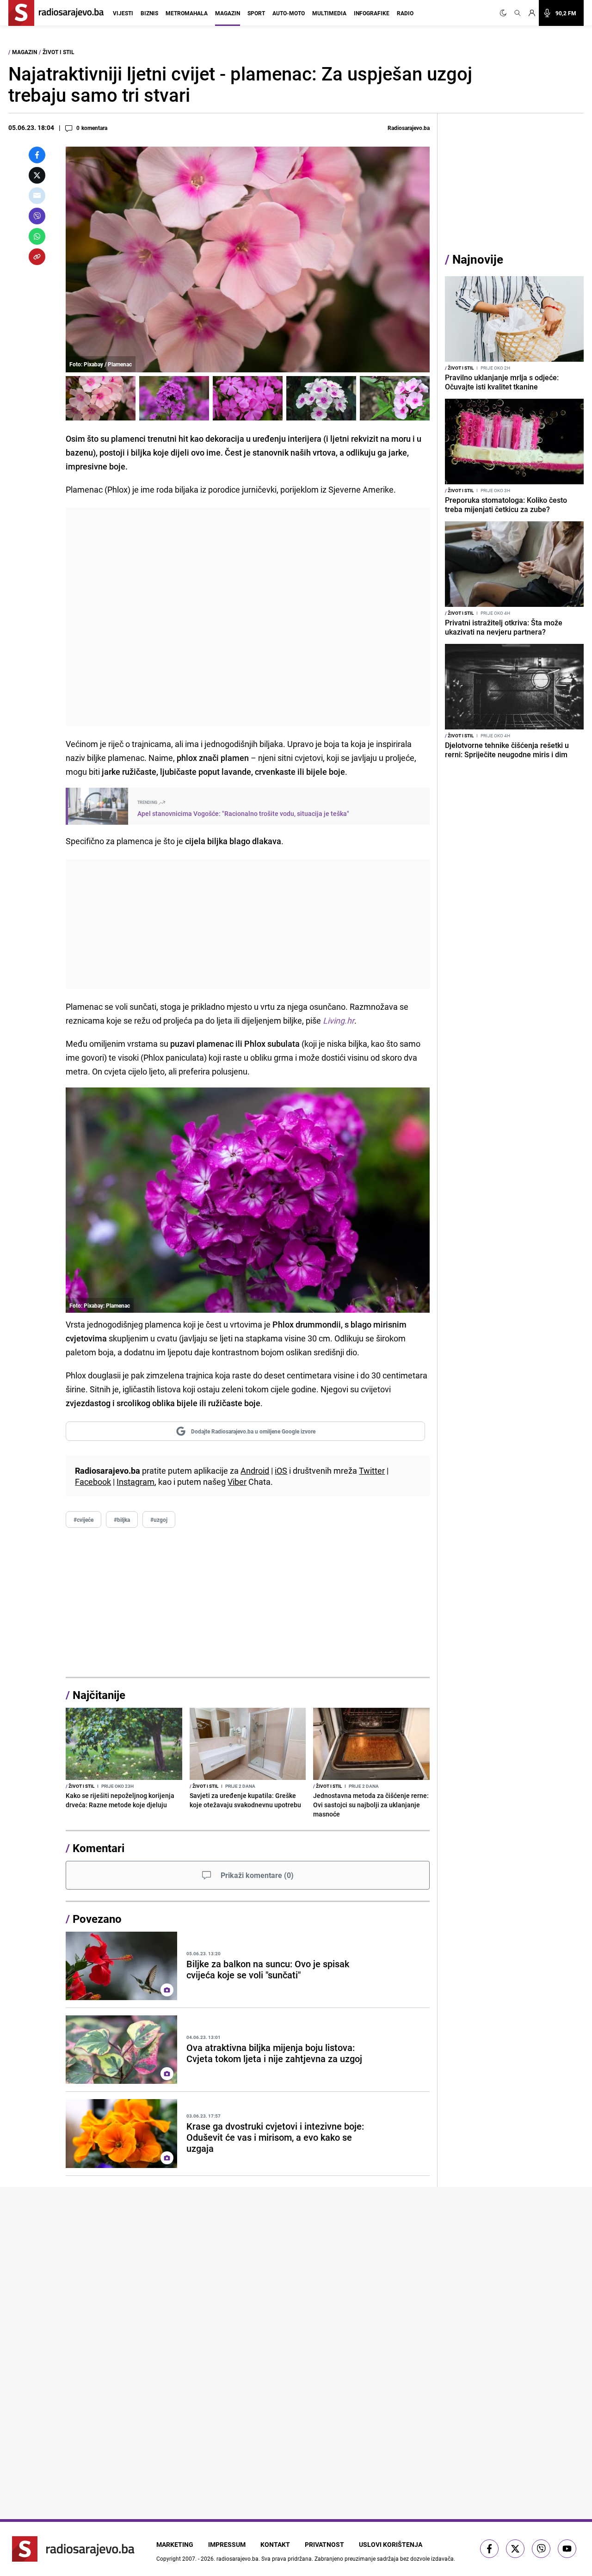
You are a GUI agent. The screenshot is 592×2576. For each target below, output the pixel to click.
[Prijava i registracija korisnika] (532, 13)
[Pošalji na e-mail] (37, 196)
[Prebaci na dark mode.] (505, 13)
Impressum (227, 2544)
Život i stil (59, 52)
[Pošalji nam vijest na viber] (541, 2549)
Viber (237, 1482)
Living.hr (339, 1020)
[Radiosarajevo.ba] (73, 2549)
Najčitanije (99, 1695)
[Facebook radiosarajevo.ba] (489, 2549)
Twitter (372, 1470)
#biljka (122, 1520)
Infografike (372, 13)
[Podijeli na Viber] (37, 216)
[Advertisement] (248, 617)
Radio (405, 13)
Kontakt (275, 2544)
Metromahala (187, 13)
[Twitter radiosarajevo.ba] (515, 2549)
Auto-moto (289, 13)
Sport (256, 13)
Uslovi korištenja (391, 2544)
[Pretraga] (518, 13)
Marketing (175, 2544)
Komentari (99, 1848)
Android (255, 1470)
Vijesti (123, 13)
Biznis (149, 13)
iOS (281, 1470)
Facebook (93, 1482)
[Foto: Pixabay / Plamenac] (101, 398)
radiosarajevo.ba (237, 2558)
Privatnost (324, 2544)
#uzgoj (159, 1520)
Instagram (136, 1482)
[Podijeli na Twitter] (37, 175)
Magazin (228, 13)
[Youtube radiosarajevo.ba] (567, 2549)
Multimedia (329, 13)
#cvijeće (83, 1520)
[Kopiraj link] (37, 257)
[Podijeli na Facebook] (37, 155)
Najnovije (478, 259)
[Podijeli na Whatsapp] (37, 236)
